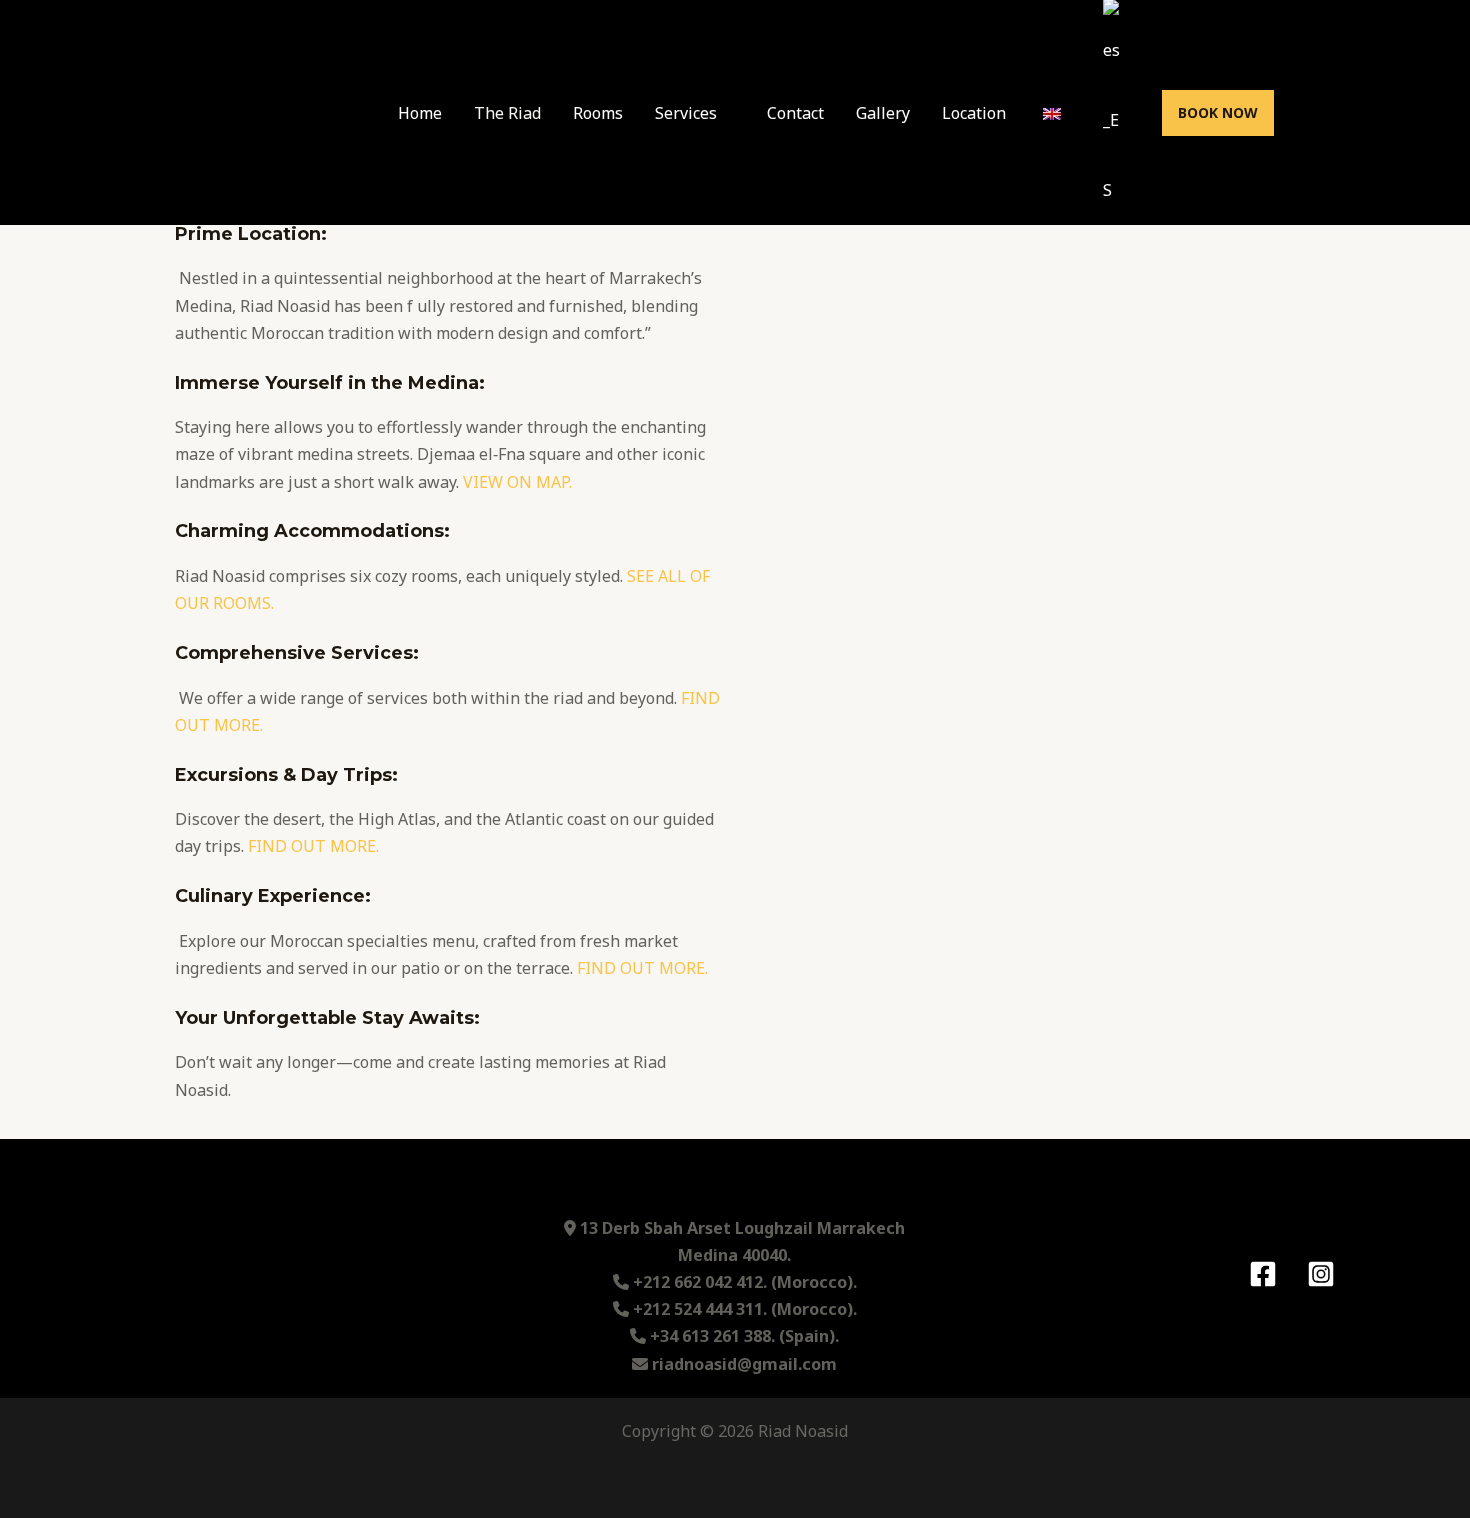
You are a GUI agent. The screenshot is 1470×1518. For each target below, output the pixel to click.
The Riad (507, 113)
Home (420, 113)
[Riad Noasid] (238, 111)
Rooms (598, 113)
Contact (795, 113)
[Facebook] (1263, 1274)
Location (974, 113)
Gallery (883, 113)
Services (686, 113)
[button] (1218, 113)
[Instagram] (1321, 1274)
